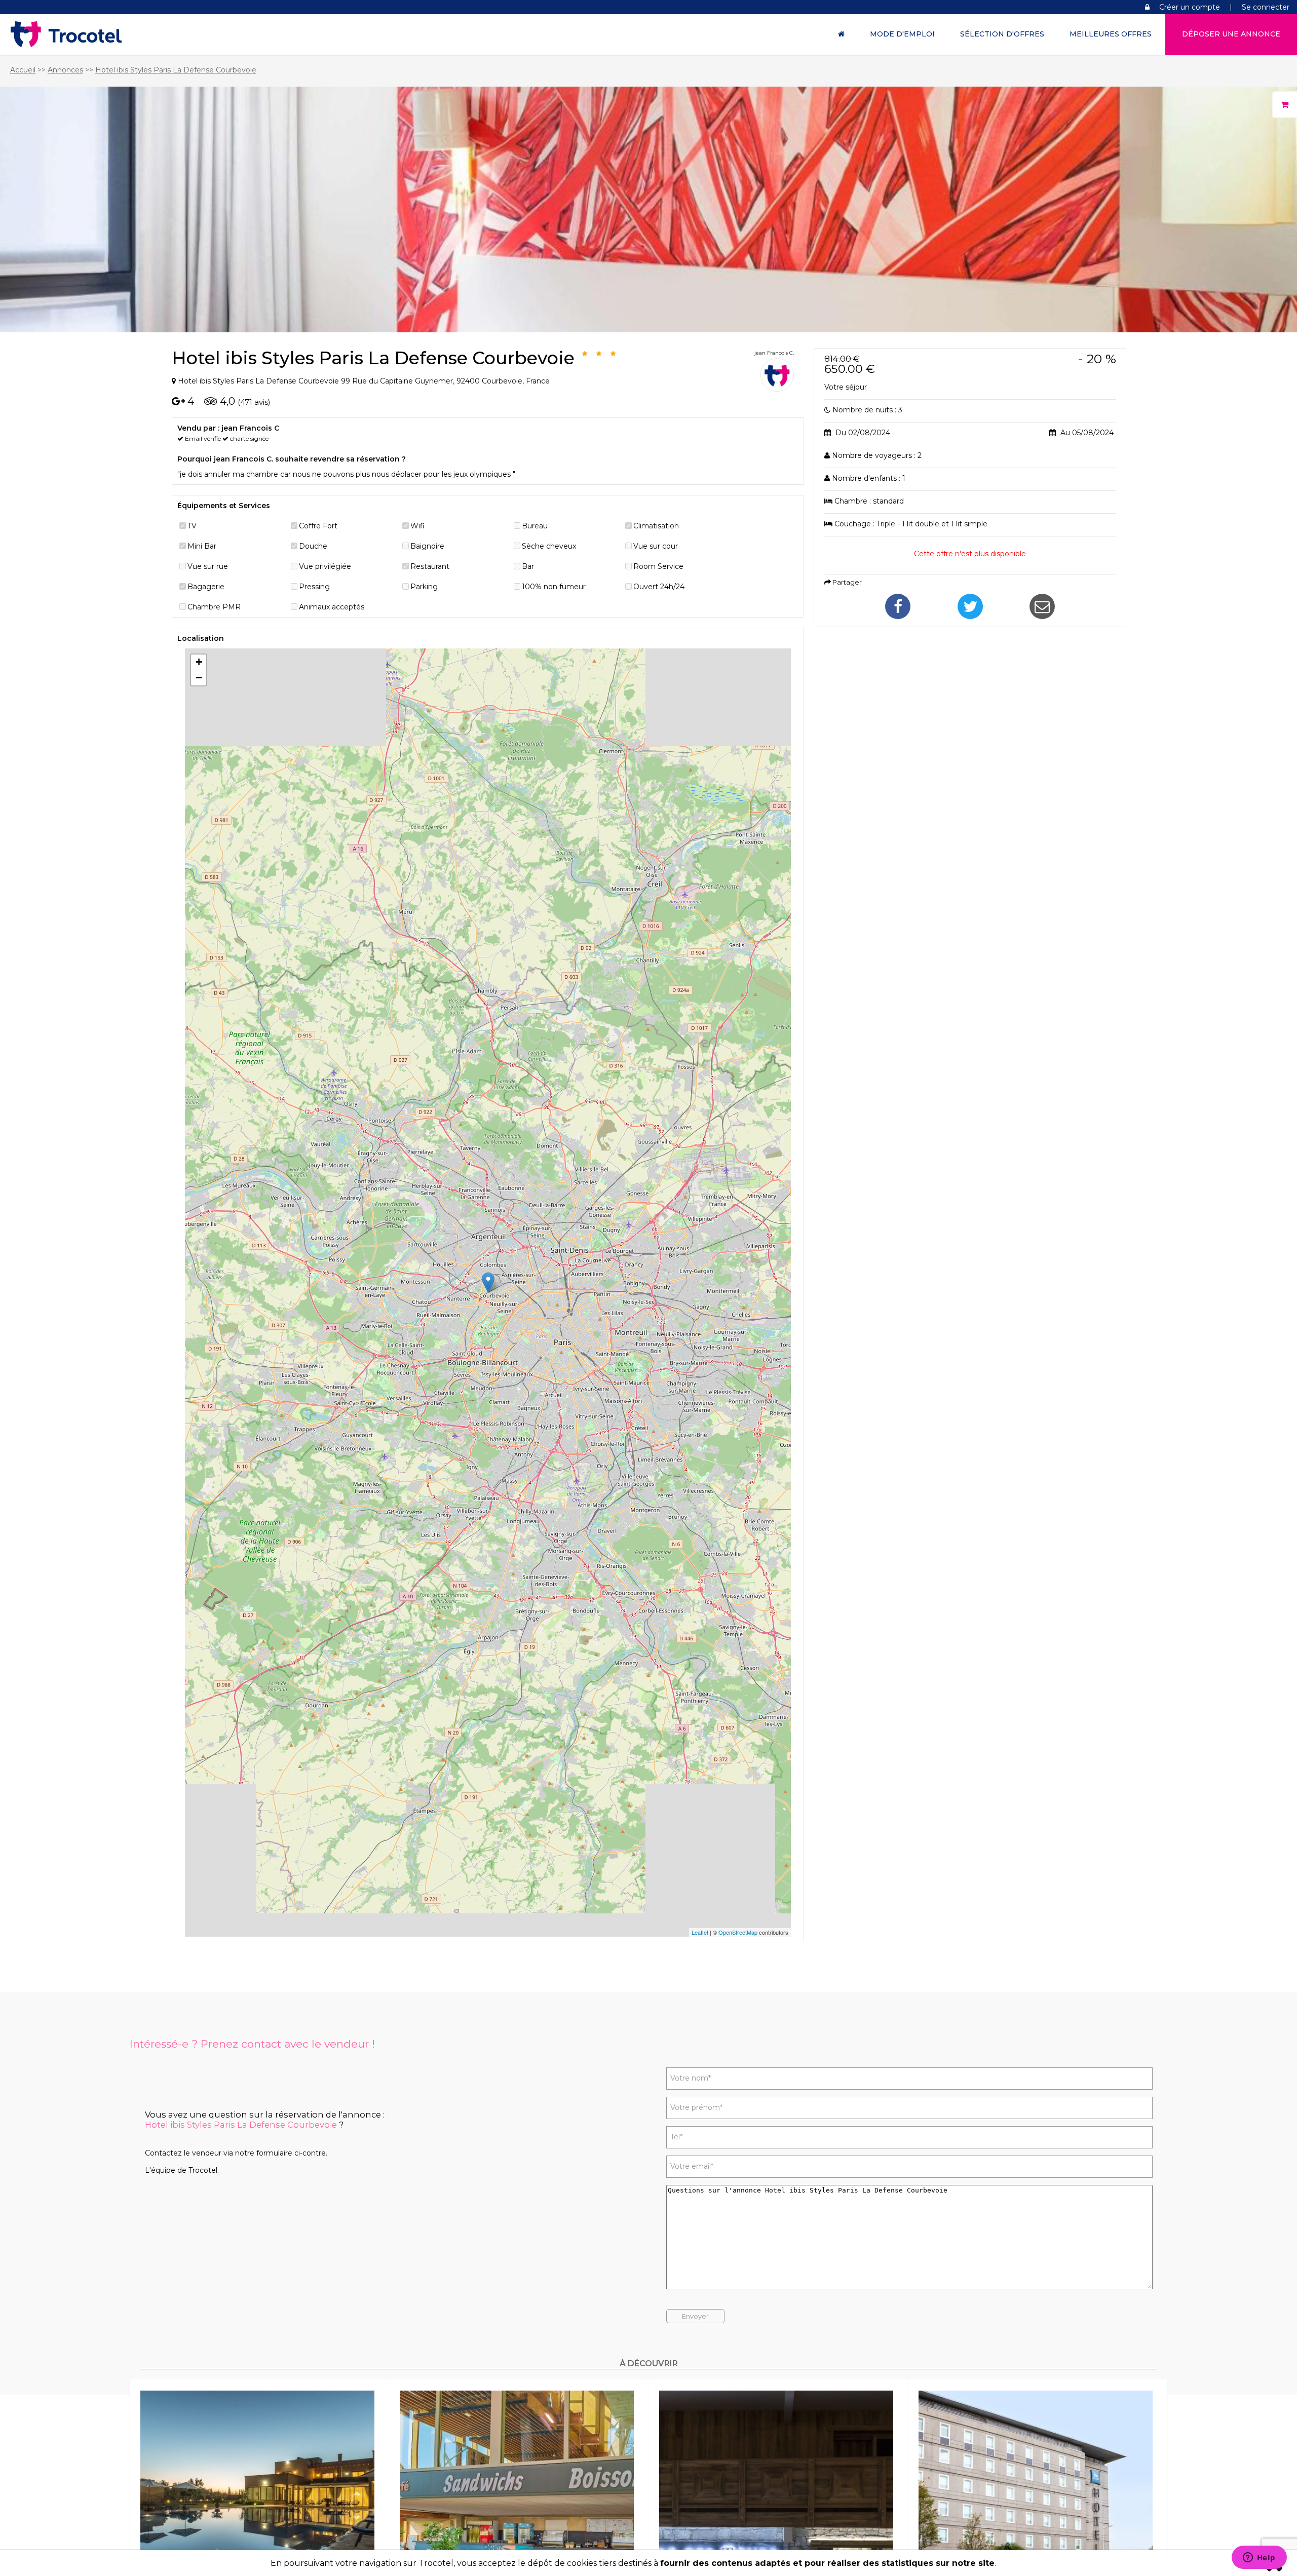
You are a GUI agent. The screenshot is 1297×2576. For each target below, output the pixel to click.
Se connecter (1266, 7)
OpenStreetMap (738, 1932)
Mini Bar (202, 546)
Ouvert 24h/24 (659, 587)
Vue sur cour (656, 546)
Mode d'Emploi (902, 34)
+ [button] (199, 662)
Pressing (314, 587)
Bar (528, 566)
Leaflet (700, 1932)
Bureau (535, 526)
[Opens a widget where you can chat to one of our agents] (1259, 2558)
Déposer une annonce (1231, 34)
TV (192, 526)
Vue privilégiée (325, 566)
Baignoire (427, 546)
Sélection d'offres (1002, 34)
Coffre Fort (318, 526)
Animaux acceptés (332, 607)
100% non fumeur (554, 587)
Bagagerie (206, 587)
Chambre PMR (214, 607)
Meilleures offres (1111, 34)
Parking (424, 587)
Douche (313, 546)
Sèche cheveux (549, 546)
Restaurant (430, 566)
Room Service (658, 566)
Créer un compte (1190, 7)
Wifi (417, 526)
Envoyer (695, 2316)
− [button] (199, 678)
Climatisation (656, 526)
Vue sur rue (208, 566)
